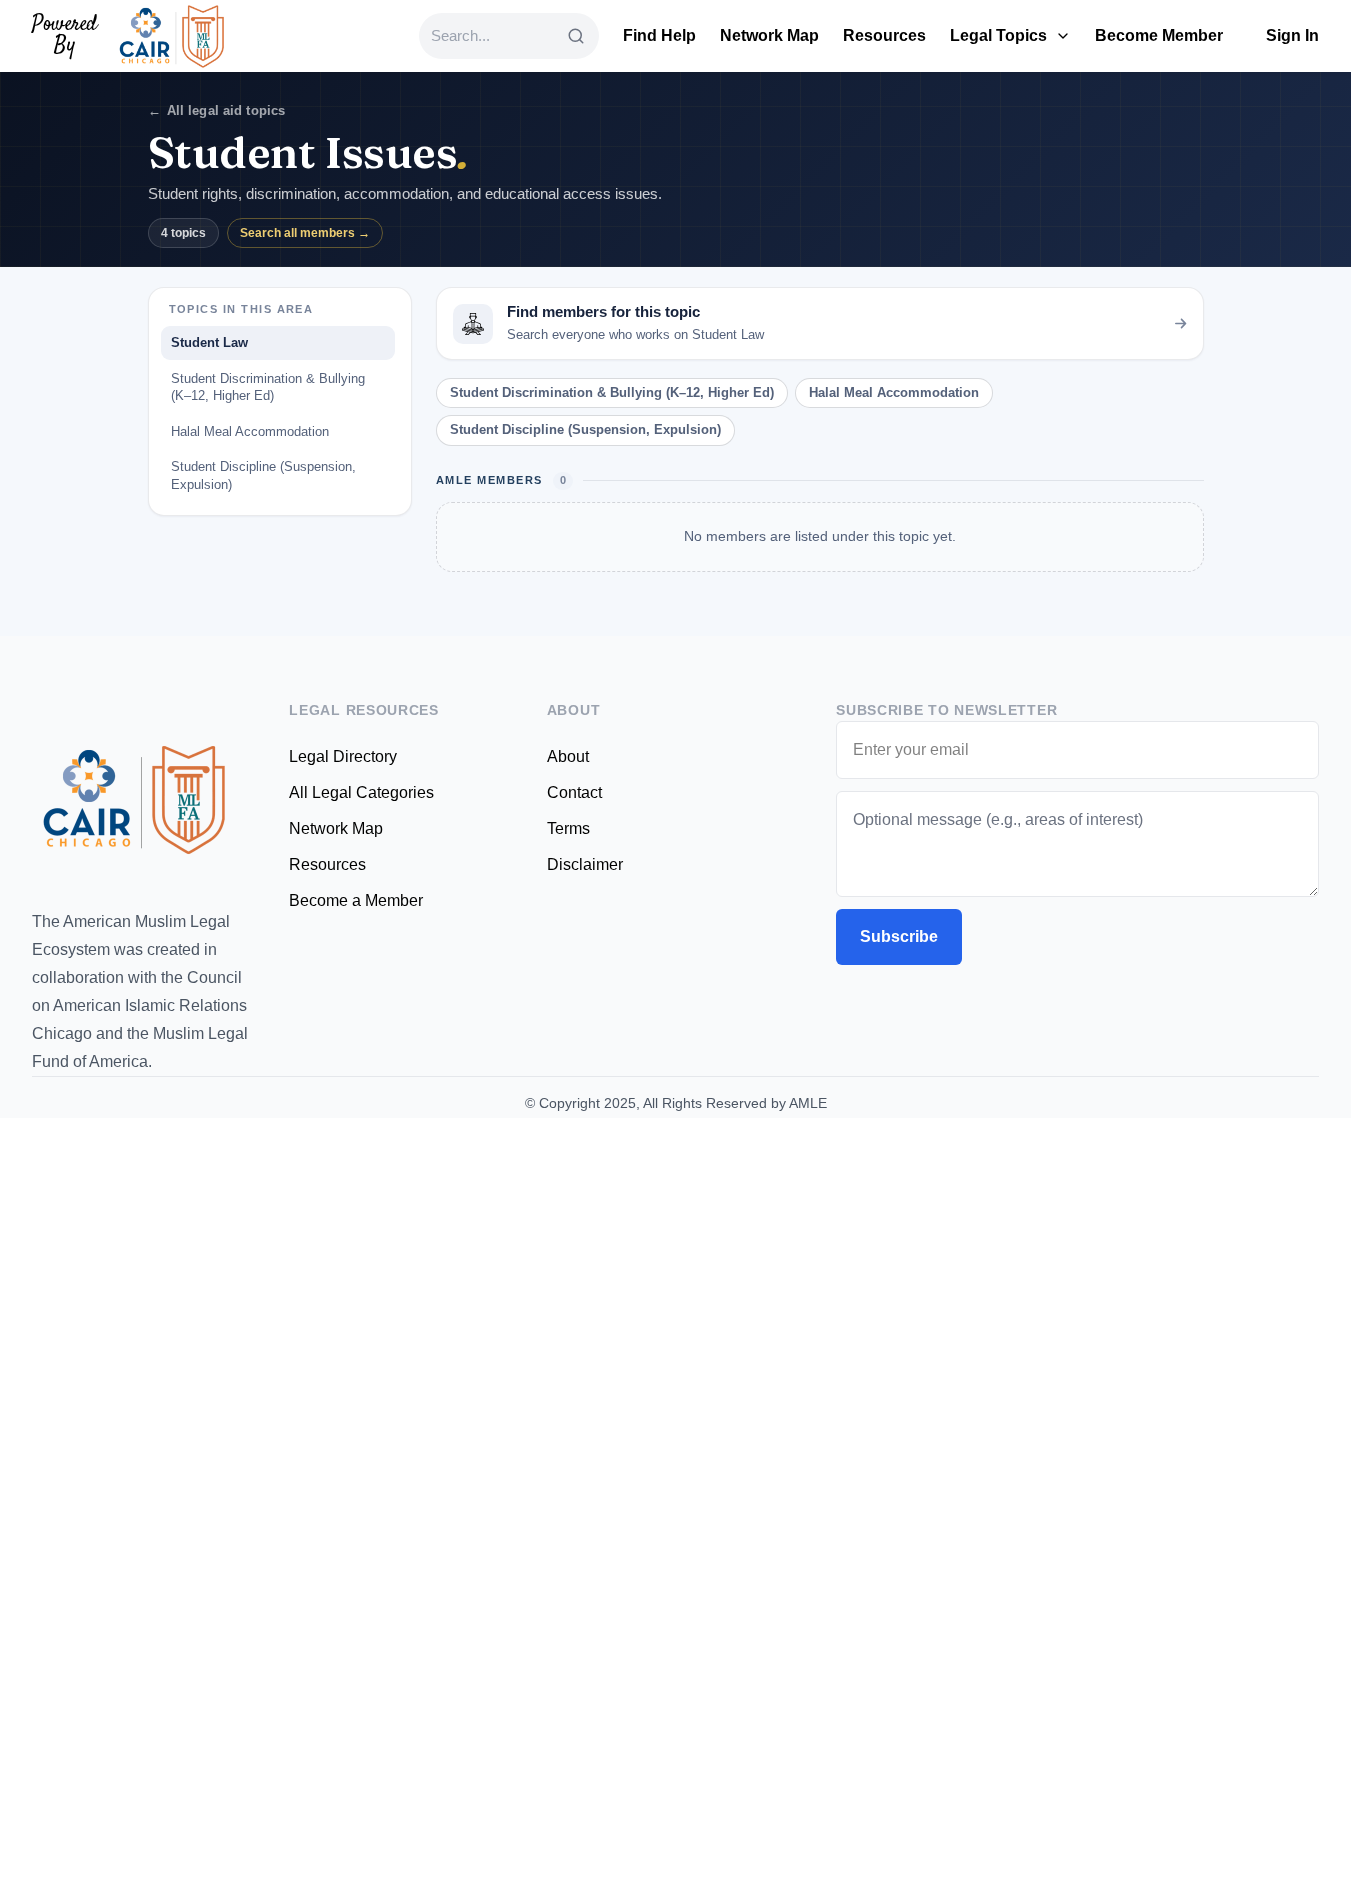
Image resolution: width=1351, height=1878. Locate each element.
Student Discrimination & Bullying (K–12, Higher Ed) (268, 387)
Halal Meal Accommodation (250, 431)
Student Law (209, 342)
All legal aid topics (217, 111)
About (568, 756)
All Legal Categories (361, 792)
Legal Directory (343, 756)
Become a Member (356, 900)
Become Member (1159, 35)
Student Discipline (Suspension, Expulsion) (263, 475)
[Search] (576, 36)
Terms (568, 828)
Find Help (659, 35)
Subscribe (899, 936)
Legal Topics (998, 35)
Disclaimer (585, 864)
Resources (884, 35)
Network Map (769, 35)
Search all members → (305, 233)
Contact (574, 792)
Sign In (1292, 35)
